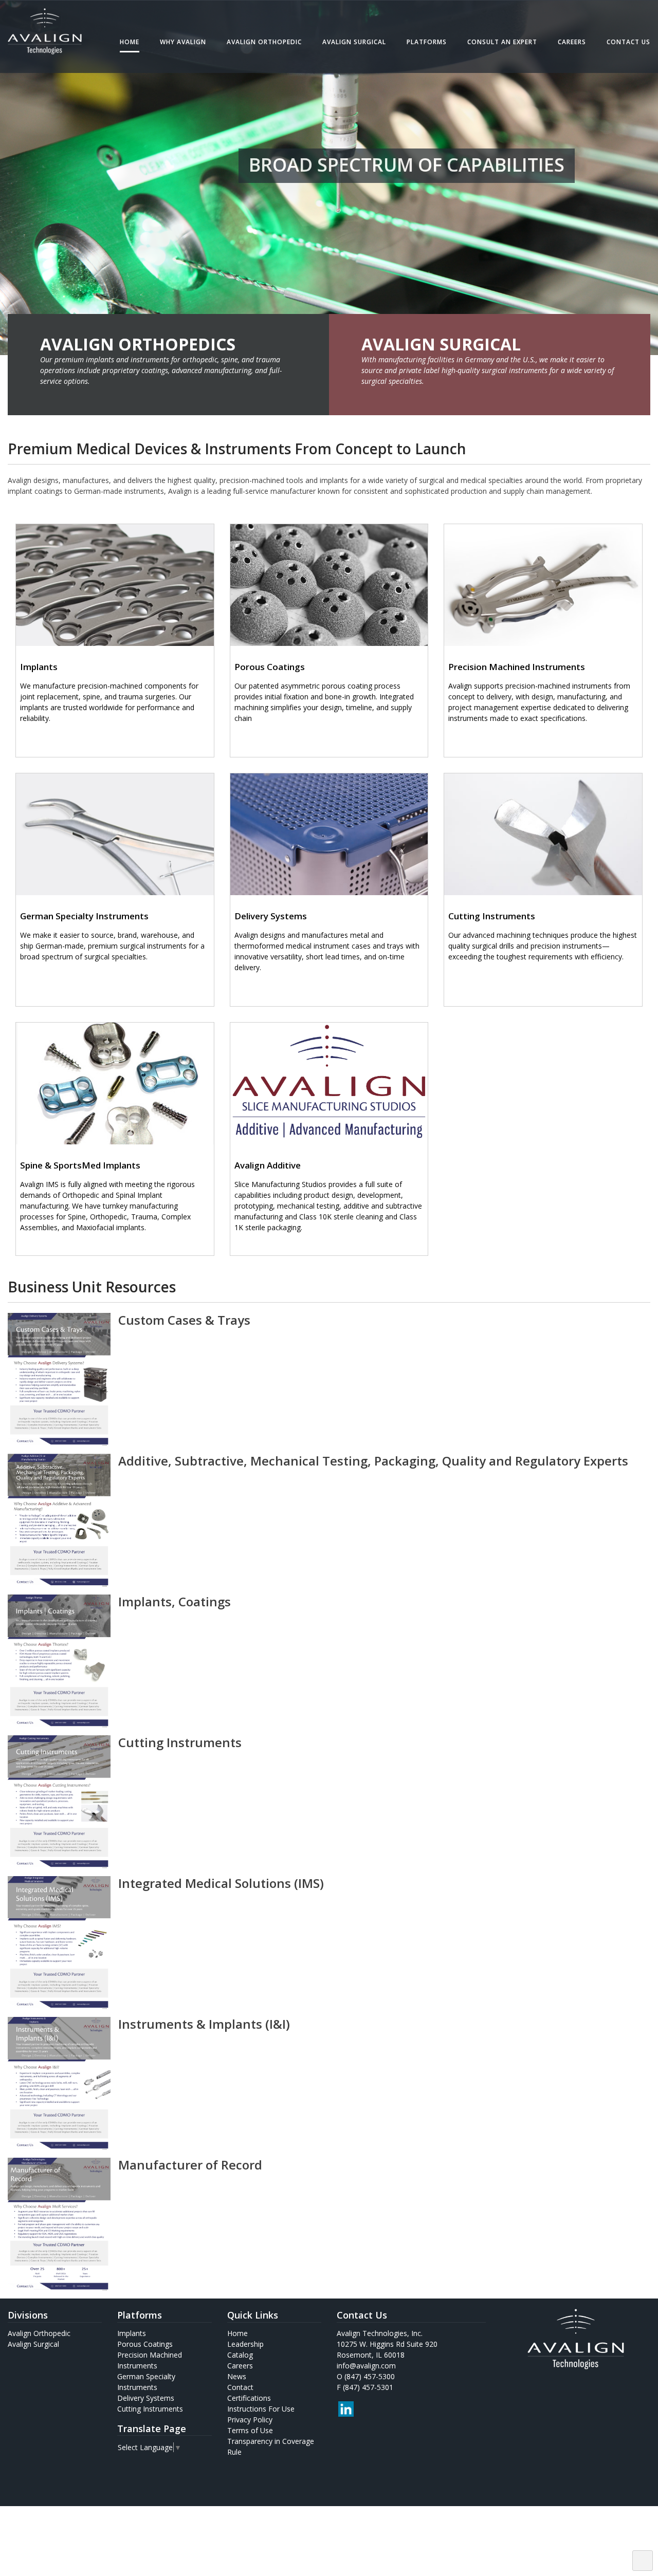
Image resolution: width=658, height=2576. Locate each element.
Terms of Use (250, 2430)
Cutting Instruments (150, 2409)
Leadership (245, 2344)
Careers (572, 42)
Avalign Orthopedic (264, 42)
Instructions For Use (261, 2409)
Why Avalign (183, 42)
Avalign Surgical (354, 42)
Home (130, 42)
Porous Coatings (145, 2344)
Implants (132, 2333)
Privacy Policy (250, 2420)
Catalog (240, 2355)
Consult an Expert (502, 42)
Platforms (427, 42)
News (237, 2376)
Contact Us (628, 42)
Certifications (249, 2398)
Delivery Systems (146, 2398)
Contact (240, 2387)
